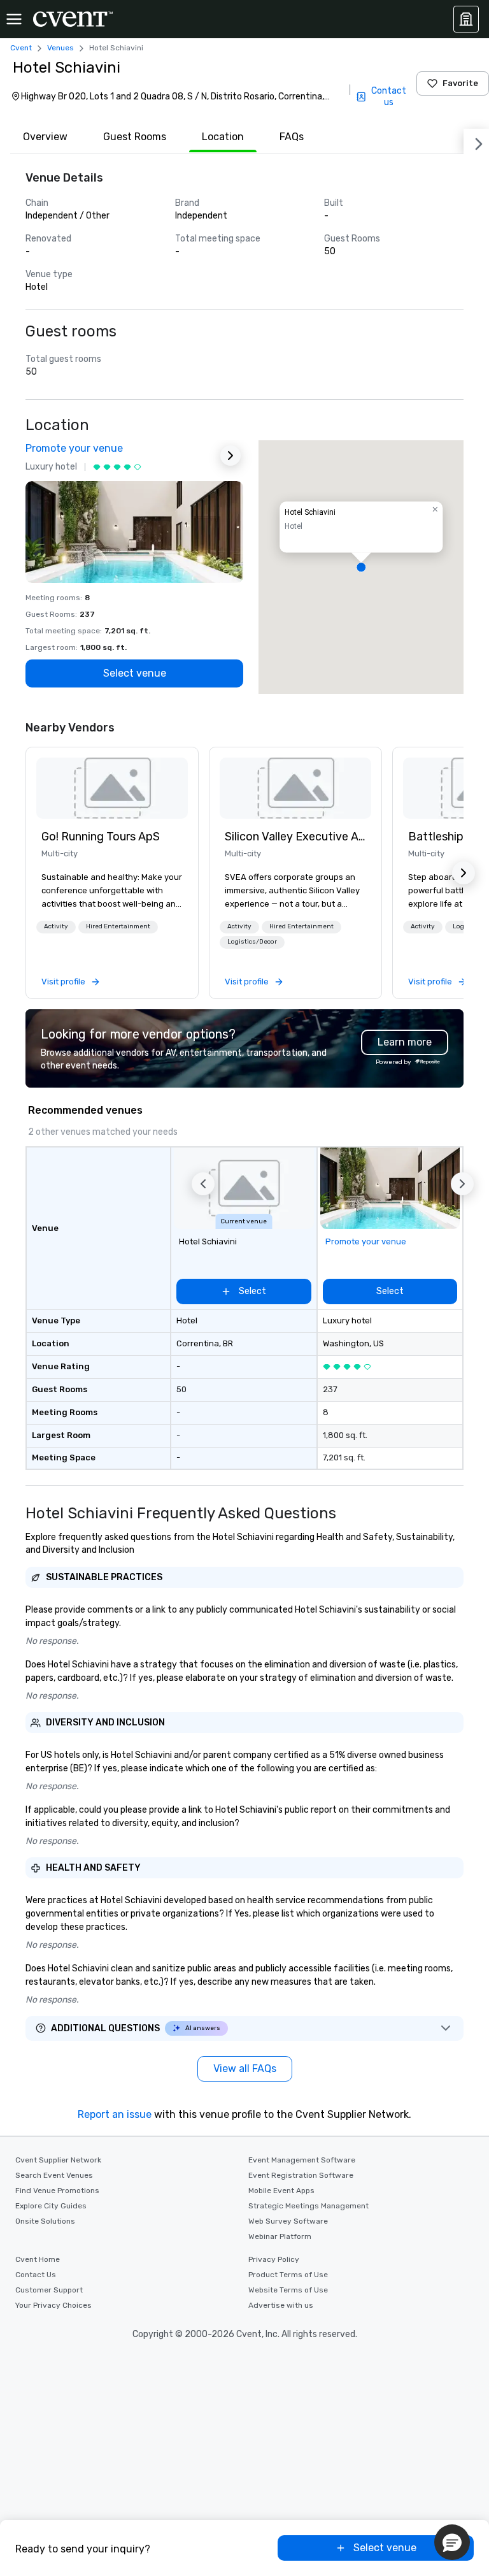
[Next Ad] (230, 456)
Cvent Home (38, 2259)
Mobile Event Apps (281, 2191)
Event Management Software (302, 2160)
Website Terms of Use (288, 2290)
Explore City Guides (51, 2206)
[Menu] (14, 19)
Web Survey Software (288, 2221)
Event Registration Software (301, 2175)
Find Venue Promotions (57, 2191)
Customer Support (49, 2290)
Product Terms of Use (288, 2275)
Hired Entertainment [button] (118, 926)
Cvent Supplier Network (58, 2160)
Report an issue (115, 2114)
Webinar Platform (280, 2236)
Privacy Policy (274, 2259)
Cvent (21, 48)
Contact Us (36, 2275)
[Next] (476, 141)
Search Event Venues (54, 2175)
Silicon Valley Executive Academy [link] (295, 837)
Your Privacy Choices (53, 2305)
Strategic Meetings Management (308, 2206)
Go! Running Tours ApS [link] (101, 837)
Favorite (460, 83)
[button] (361, 567)
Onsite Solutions (45, 2221)
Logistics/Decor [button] (252, 942)
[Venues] (466, 19)
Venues (60, 48)
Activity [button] (56, 926)
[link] (112, 788)
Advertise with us (281, 2305)
